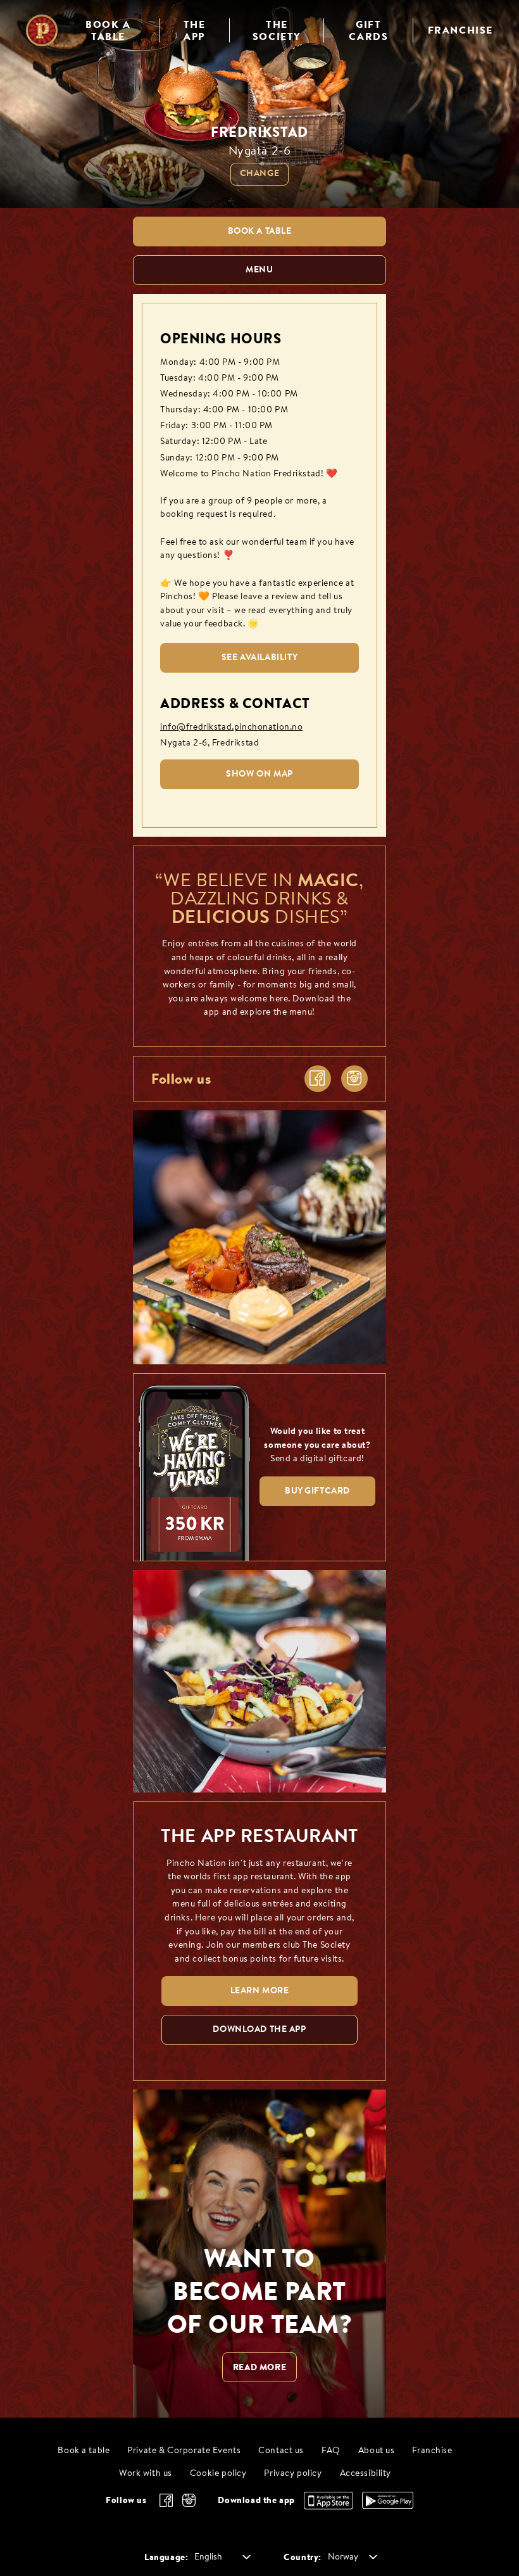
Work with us (146, 2474)
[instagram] (354, 1079)
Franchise (432, 2451)
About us (377, 2451)
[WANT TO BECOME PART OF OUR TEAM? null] (259, 2254)
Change (259, 174)
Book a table (84, 2451)
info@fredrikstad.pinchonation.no (231, 727)
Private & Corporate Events (184, 2451)
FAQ (331, 2451)
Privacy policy (293, 2474)
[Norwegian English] (220, 2558)
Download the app (256, 2500)
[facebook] (318, 1079)
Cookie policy (218, 2474)
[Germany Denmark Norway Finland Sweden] (350, 2558)
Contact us (281, 2451)
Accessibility (366, 2474)
